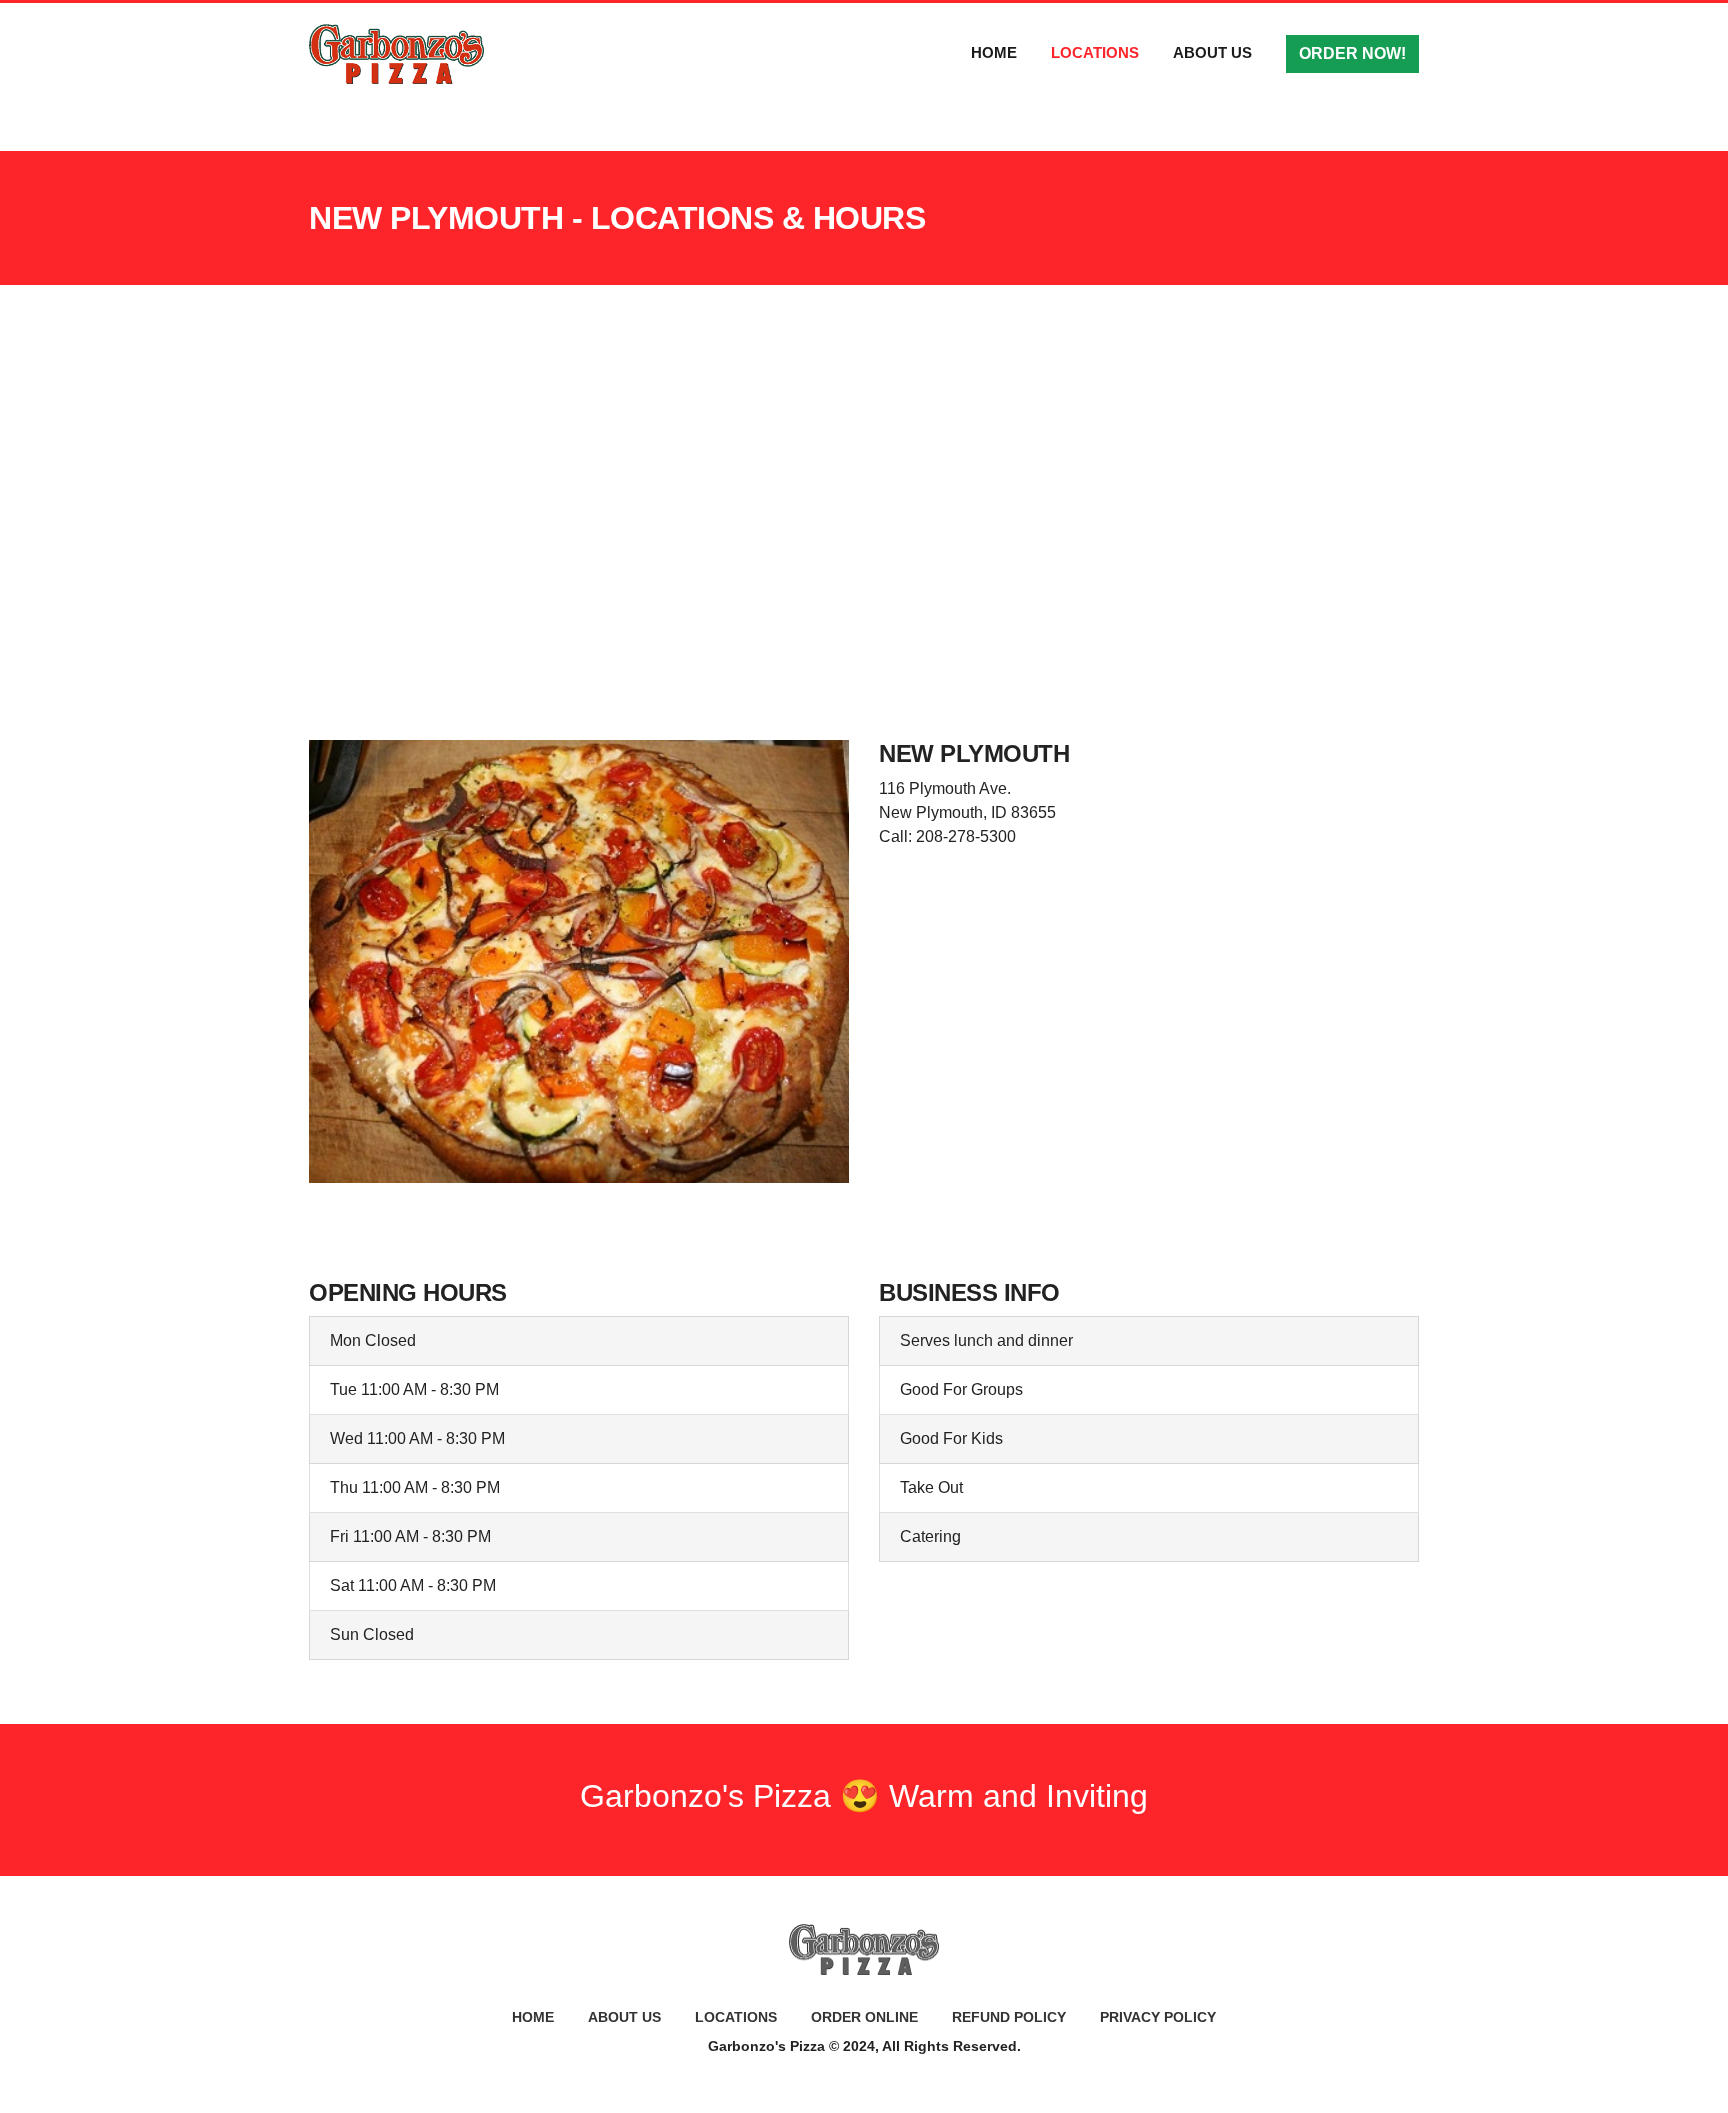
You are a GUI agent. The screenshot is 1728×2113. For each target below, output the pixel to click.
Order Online (864, 2017)
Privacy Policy (1158, 2017)
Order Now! (1352, 53)
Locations (1095, 52)
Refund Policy (1009, 2017)
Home (994, 52)
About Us (1212, 52)
